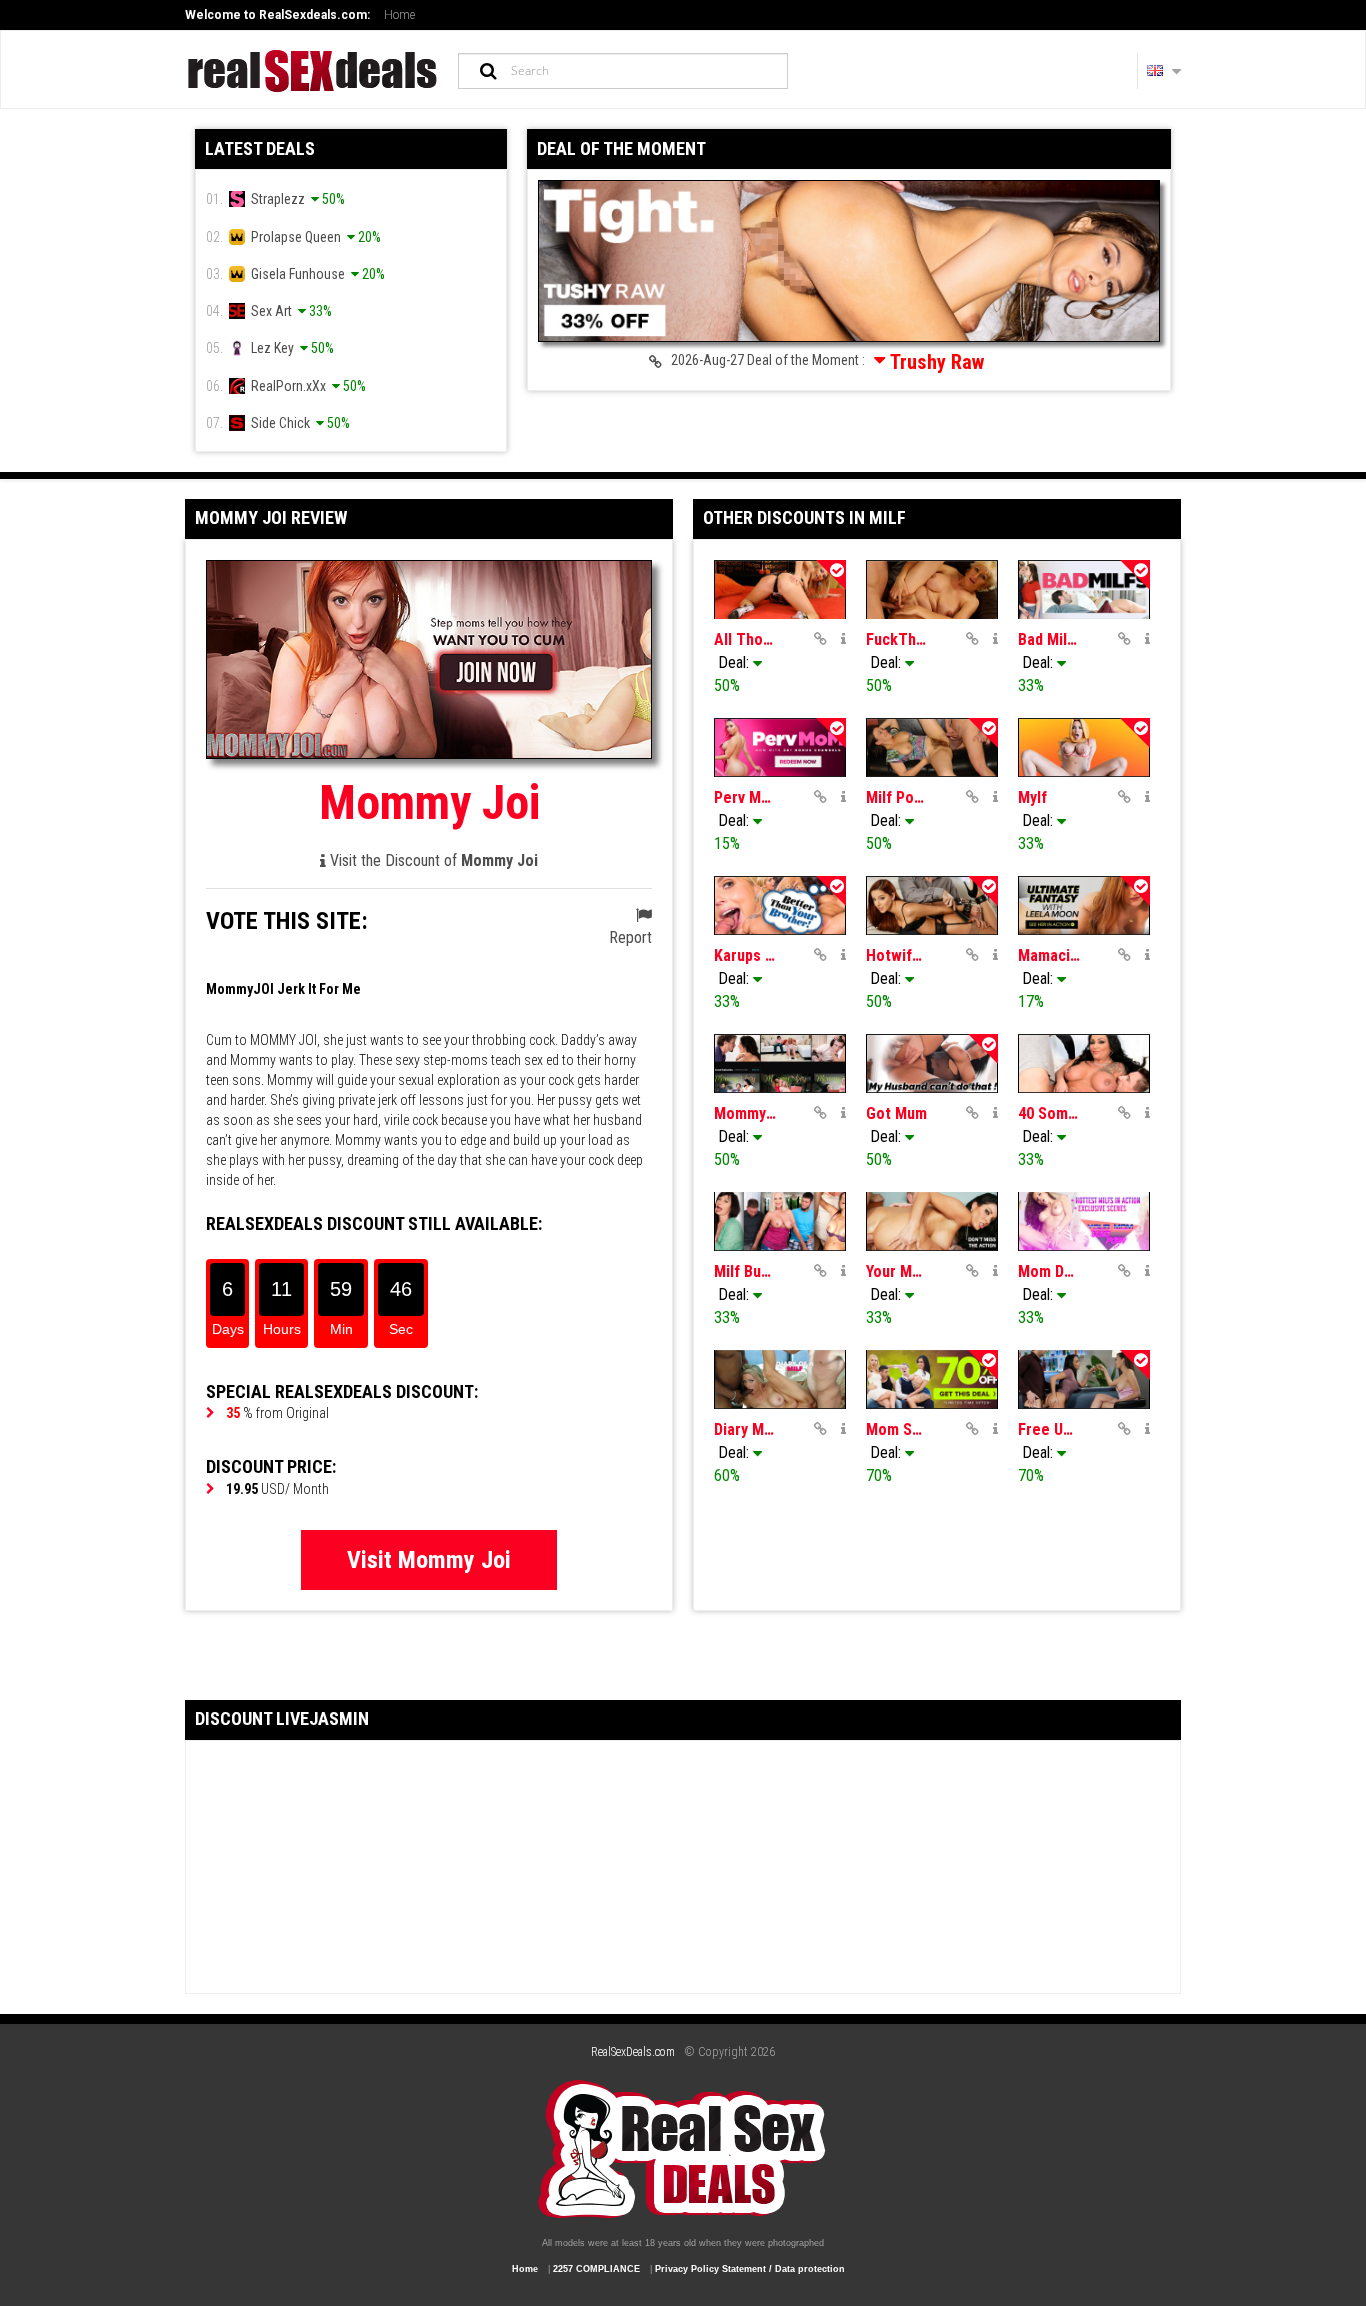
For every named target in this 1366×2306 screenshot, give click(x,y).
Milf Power (897, 797)
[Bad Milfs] (1084, 589)
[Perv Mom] (780, 747)
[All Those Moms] (780, 589)
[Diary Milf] (780, 1379)
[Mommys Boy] (780, 1063)
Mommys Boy (745, 1113)
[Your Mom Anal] (932, 1221)
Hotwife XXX (897, 955)
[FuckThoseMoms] (932, 589)
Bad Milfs (1049, 639)
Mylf (1032, 797)
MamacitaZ (1049, 955)
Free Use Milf (1049, 1429)
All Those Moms (745, 639)
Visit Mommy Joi (429, 1560)
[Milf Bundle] (780, 1221)
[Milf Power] (932, 747)
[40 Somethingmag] (1084, 1063)
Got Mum (896, 1113)
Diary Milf (745, 1429)
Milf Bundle (745, 1271)
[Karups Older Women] (780, 905)
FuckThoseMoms (897, 639)
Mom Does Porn (1049, 1271)
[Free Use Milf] (1084, 1379)
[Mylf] (1084, 747)
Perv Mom (745, 797)
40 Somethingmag (1049, 1113)
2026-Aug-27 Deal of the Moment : (823, 362)
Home (399, 15)
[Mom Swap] (932, 1379)
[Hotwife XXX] (932, 905)
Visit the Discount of (432, 860)
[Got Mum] (932, 1063)
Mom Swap (897, 1429)
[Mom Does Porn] (1084, 1221)
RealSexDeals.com (633, 2052)
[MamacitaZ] (1084, 905)
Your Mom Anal (897, 1271)
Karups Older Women (745, 955)
